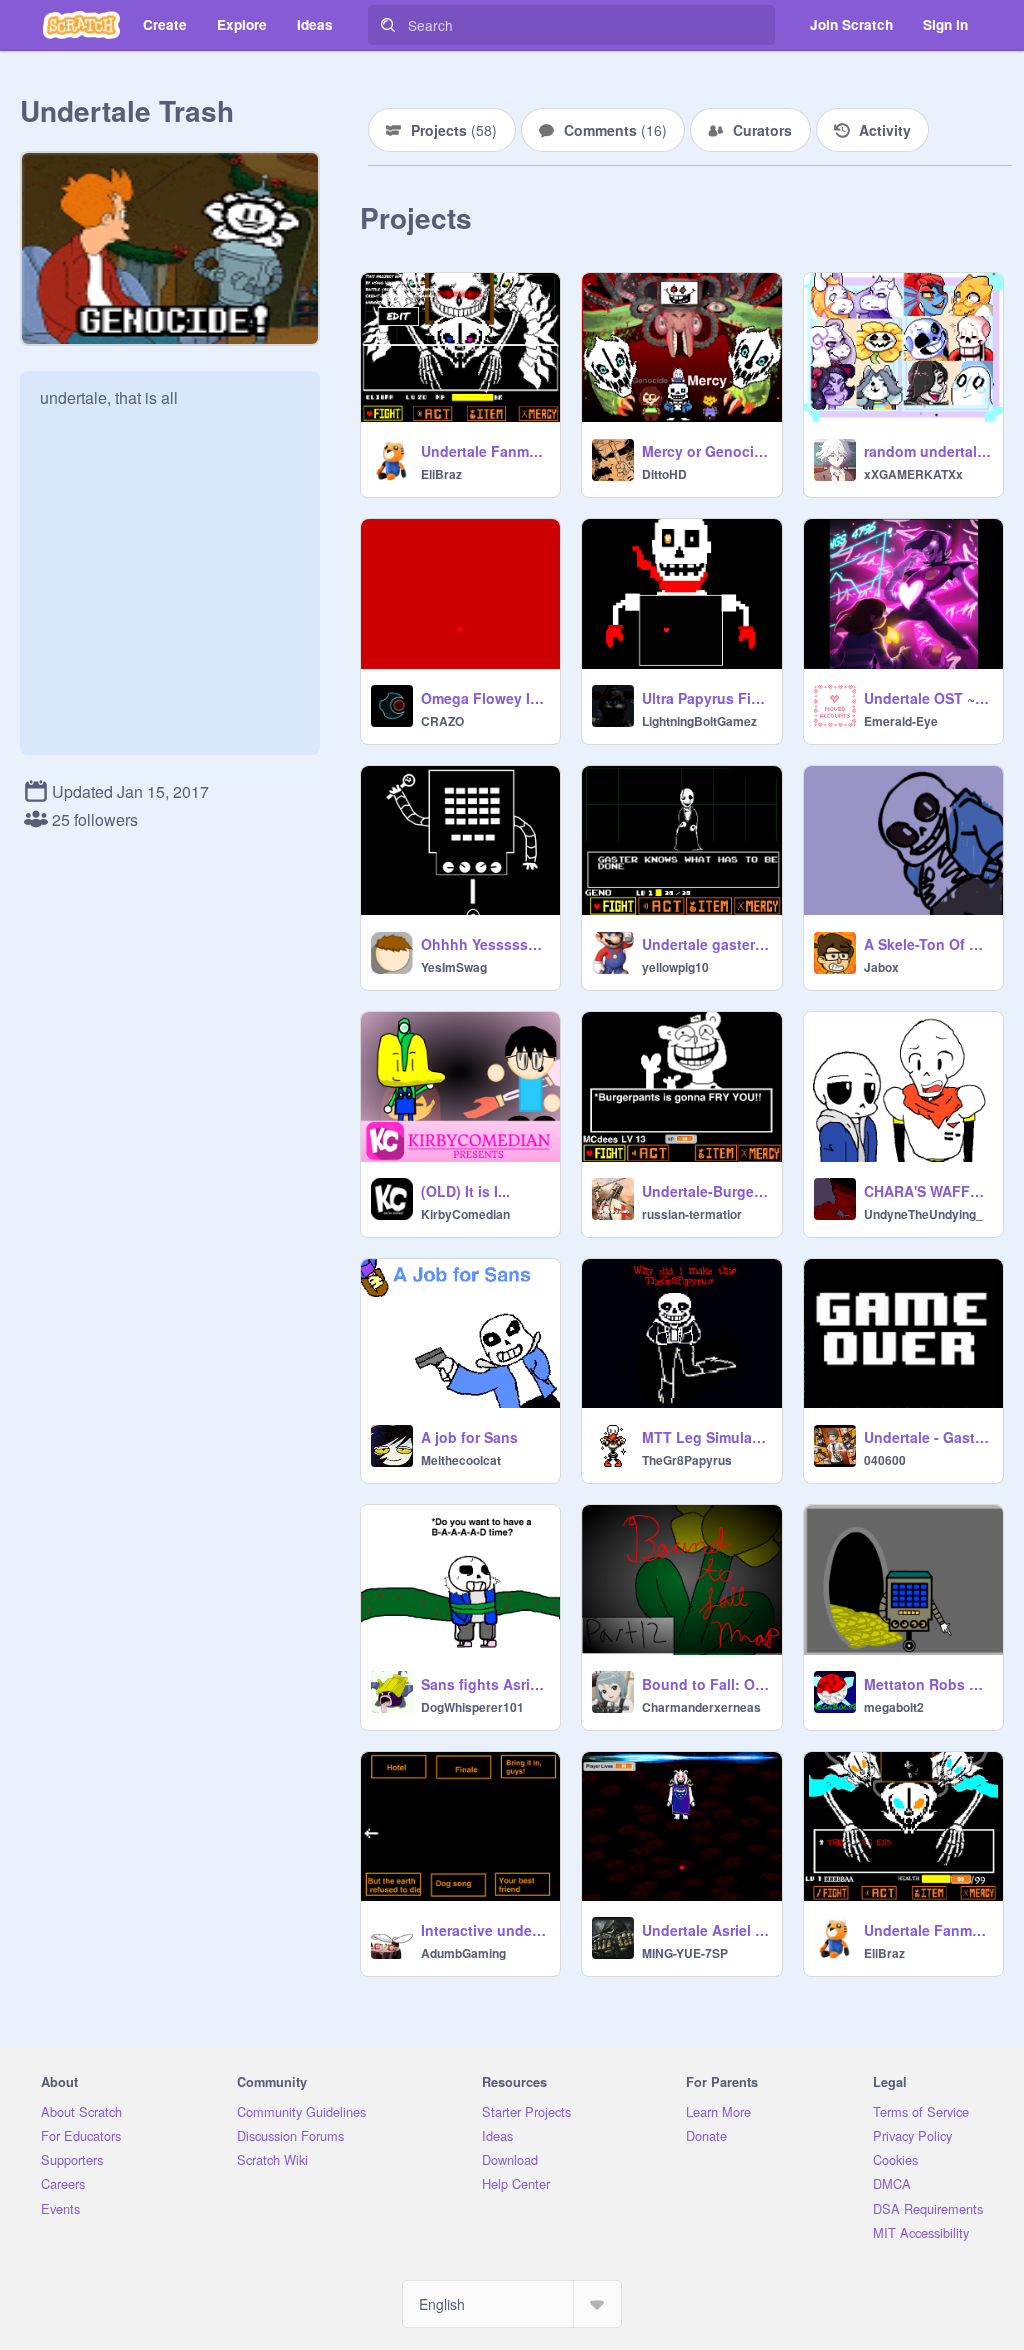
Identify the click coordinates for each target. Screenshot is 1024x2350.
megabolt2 (894, 1707)
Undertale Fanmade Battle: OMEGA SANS (927, 1930)
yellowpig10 (675, 967)
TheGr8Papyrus (687, 1460)
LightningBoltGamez (699, 721)
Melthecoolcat (461, 1460)
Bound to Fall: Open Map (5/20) (705, 1684)
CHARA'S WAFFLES (927, 1191)
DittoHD (664, 474)
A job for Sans (469, 1437)
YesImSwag (454, 967)
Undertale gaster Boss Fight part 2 (705, 944)
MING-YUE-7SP (685, 1953)
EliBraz (441, 474)
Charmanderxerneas (701, 1707)
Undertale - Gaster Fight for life (927, 1437)
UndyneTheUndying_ (923, 1214)
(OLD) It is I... (465, 1191)
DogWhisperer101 (472, 1707)
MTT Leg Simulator (705, 1437)
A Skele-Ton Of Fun (927, 944)
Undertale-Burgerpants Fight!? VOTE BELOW (705, 1191)
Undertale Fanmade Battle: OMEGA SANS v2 (484, 451)
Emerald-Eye (901, 721)
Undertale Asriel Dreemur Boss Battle (705, 1930)
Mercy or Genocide (705, 451)
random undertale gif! (927, 451)
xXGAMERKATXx (913, 474)
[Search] (388, 25)
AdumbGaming (463, 1953)
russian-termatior (692, 1214)
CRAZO (442, 721)
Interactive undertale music (484, 1930)
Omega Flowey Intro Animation (484, 698)
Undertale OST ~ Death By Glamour (927, 698)
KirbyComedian (465, 1214)
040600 (885, 1460)
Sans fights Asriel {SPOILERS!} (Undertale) (484, 1684)
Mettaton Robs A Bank (927, 1684)
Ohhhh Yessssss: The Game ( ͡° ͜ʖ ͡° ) (484, 944)
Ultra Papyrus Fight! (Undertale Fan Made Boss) (705, 698)
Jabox (881, 967)
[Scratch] (81, 25)
